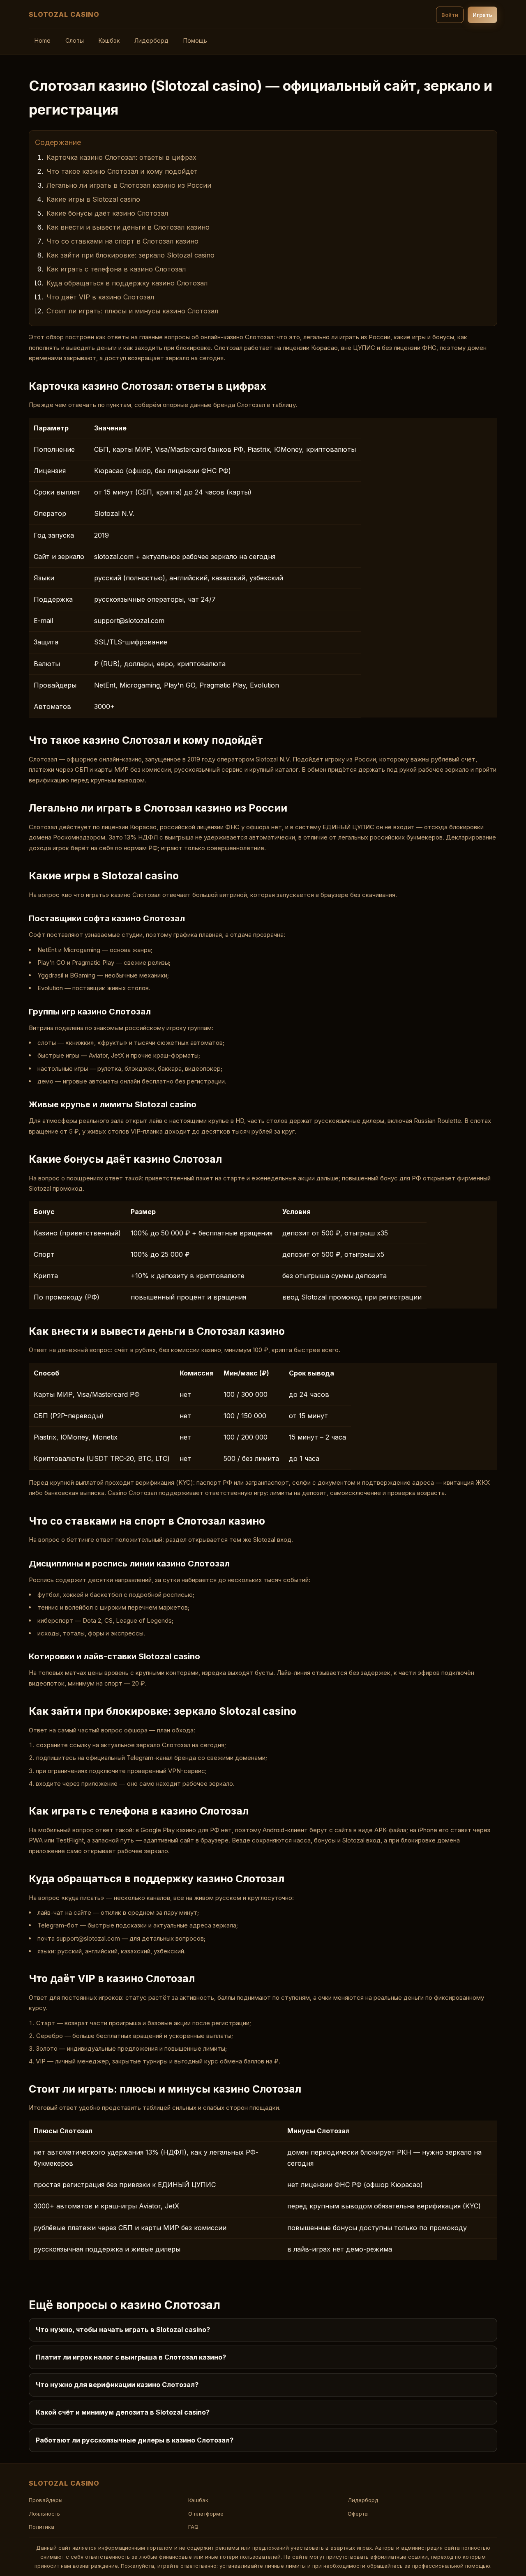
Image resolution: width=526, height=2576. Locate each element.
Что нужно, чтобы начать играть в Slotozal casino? (123, 2330)
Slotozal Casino (64, 14)
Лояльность (44, 2514)
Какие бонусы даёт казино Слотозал (107, 213)
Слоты (75, 40)
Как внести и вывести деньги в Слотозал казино (128, 227)
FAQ (193, 2527)
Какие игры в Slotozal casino (93, 199)
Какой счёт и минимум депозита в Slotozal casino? (123, 2412)
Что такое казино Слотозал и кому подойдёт (122, 171)
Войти (450, 15)
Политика (42, 2527)
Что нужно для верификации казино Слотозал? (117, 2385)
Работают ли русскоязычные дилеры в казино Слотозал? (135, 2440)
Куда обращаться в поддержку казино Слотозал (127, 283)
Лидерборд (151, 40)
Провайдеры (46, 2500)
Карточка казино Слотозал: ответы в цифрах (121, 157)
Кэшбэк (109, 40)
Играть (482, 15)
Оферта (358, 2514)
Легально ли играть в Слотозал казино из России (129, 185)
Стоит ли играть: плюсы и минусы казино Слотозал (132, 311)
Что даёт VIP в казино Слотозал (100, 297)
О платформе (206, 2514)
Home (43, 40)
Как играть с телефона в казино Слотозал (116, 269)
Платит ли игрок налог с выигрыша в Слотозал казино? (131, 2357)
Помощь (195, 40)
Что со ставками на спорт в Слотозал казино (122, 241)
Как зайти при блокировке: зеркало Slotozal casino (130, 255)
